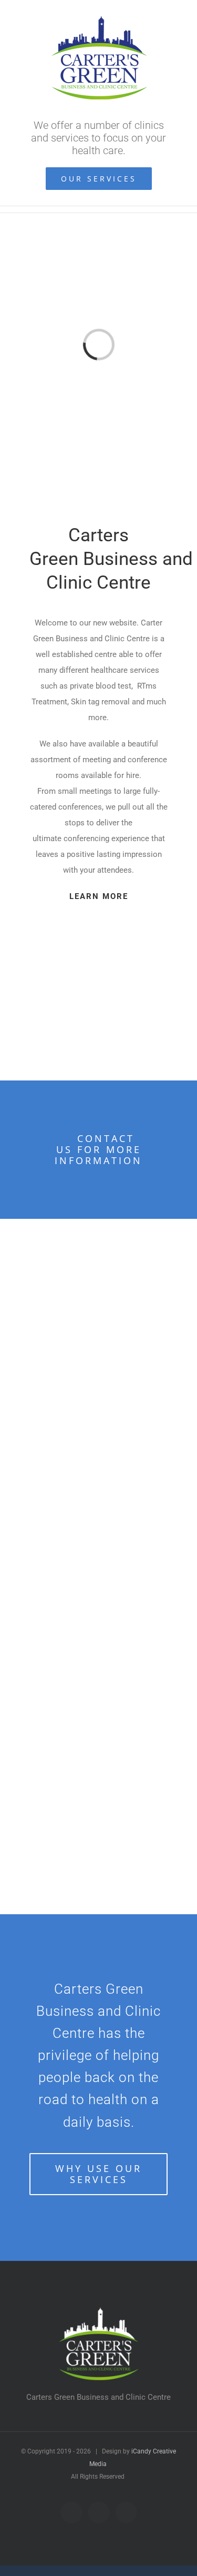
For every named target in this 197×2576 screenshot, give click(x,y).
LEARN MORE (99, 896)
